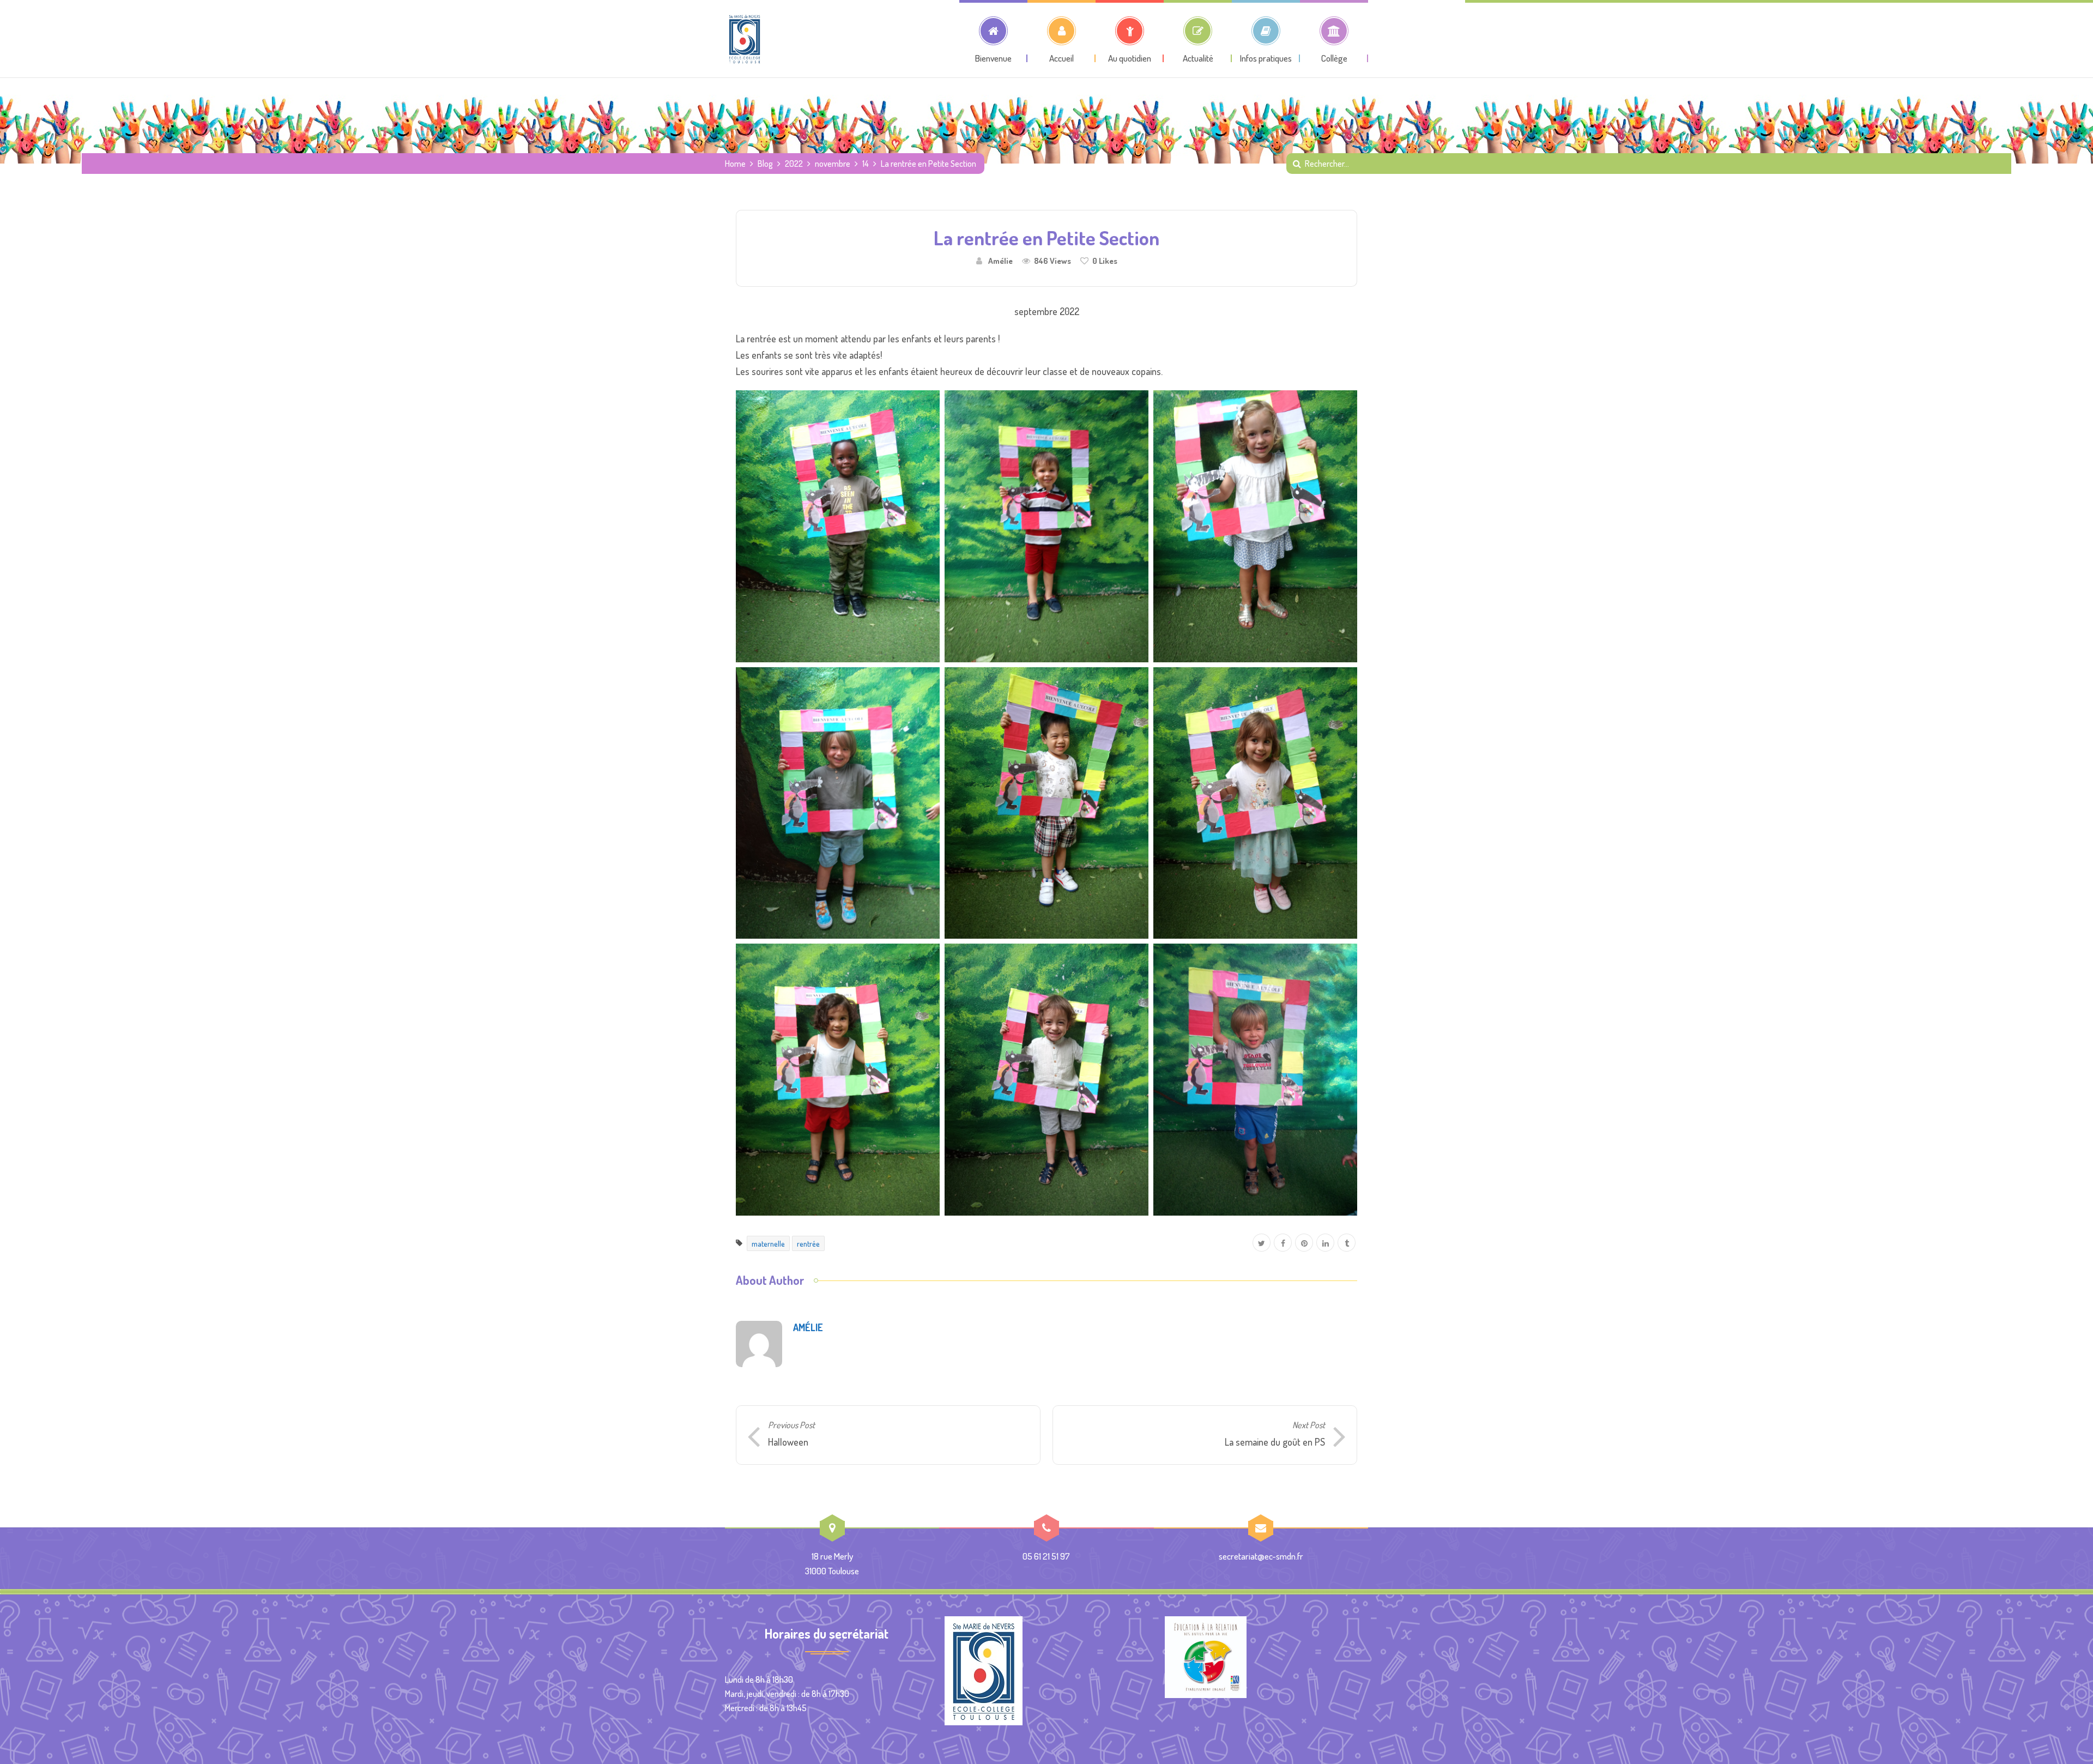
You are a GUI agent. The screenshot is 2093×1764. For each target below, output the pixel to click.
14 (866, 164)
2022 (794, 164)
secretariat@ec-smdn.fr (1261, 1556)
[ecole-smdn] (745, 39)
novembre (833, 164)
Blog (765, 164)
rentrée (808, 1243)
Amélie (1000, 261)
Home (735, 164)
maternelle (768, 1243)
